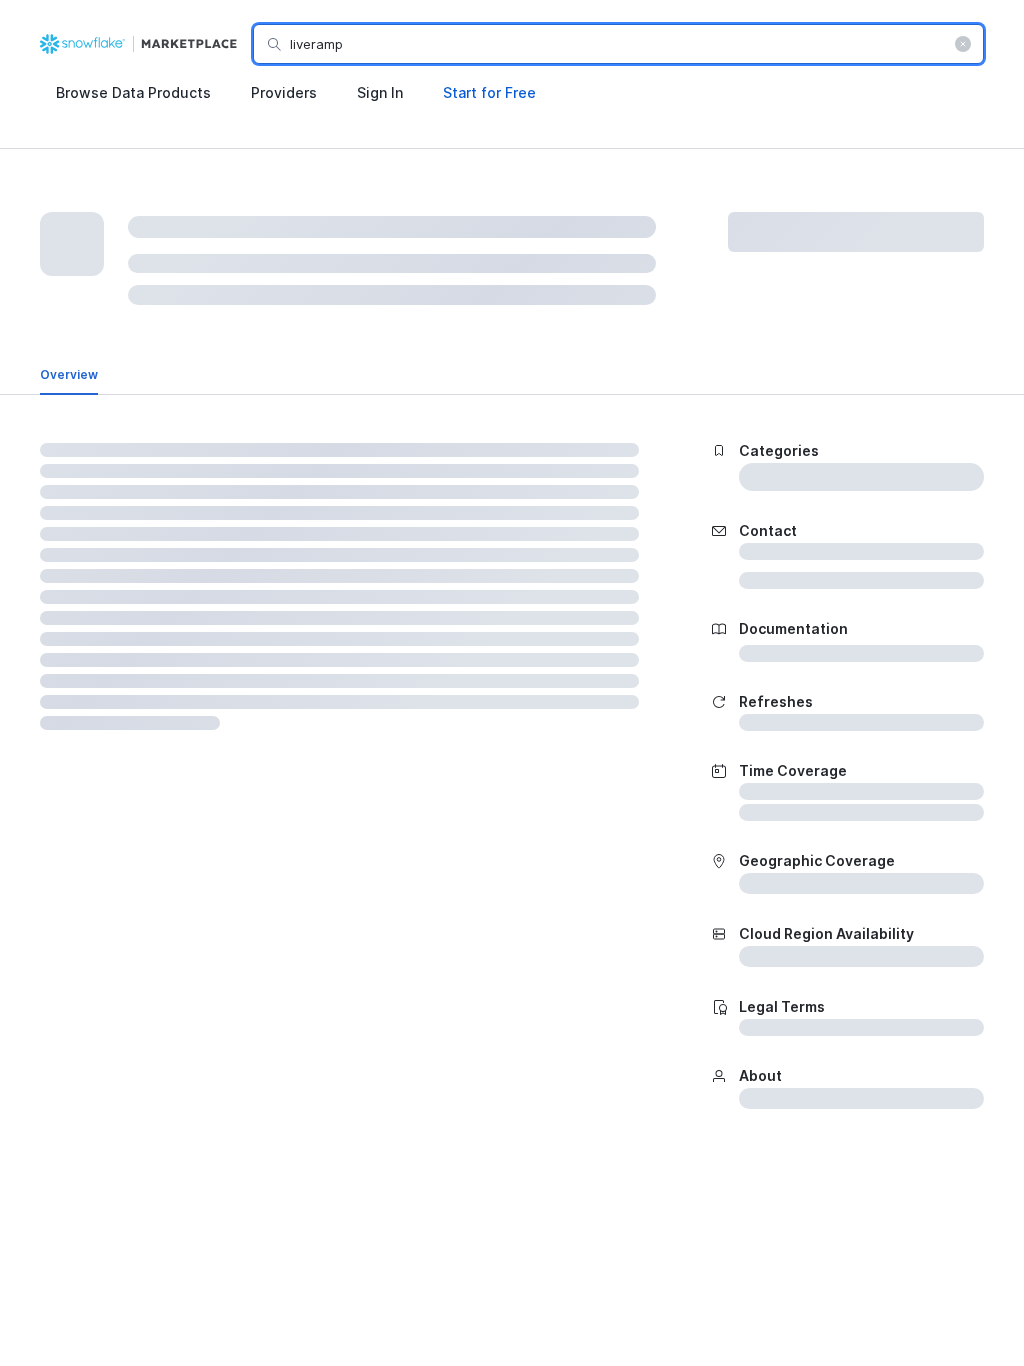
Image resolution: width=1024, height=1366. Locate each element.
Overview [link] (69, 374)
